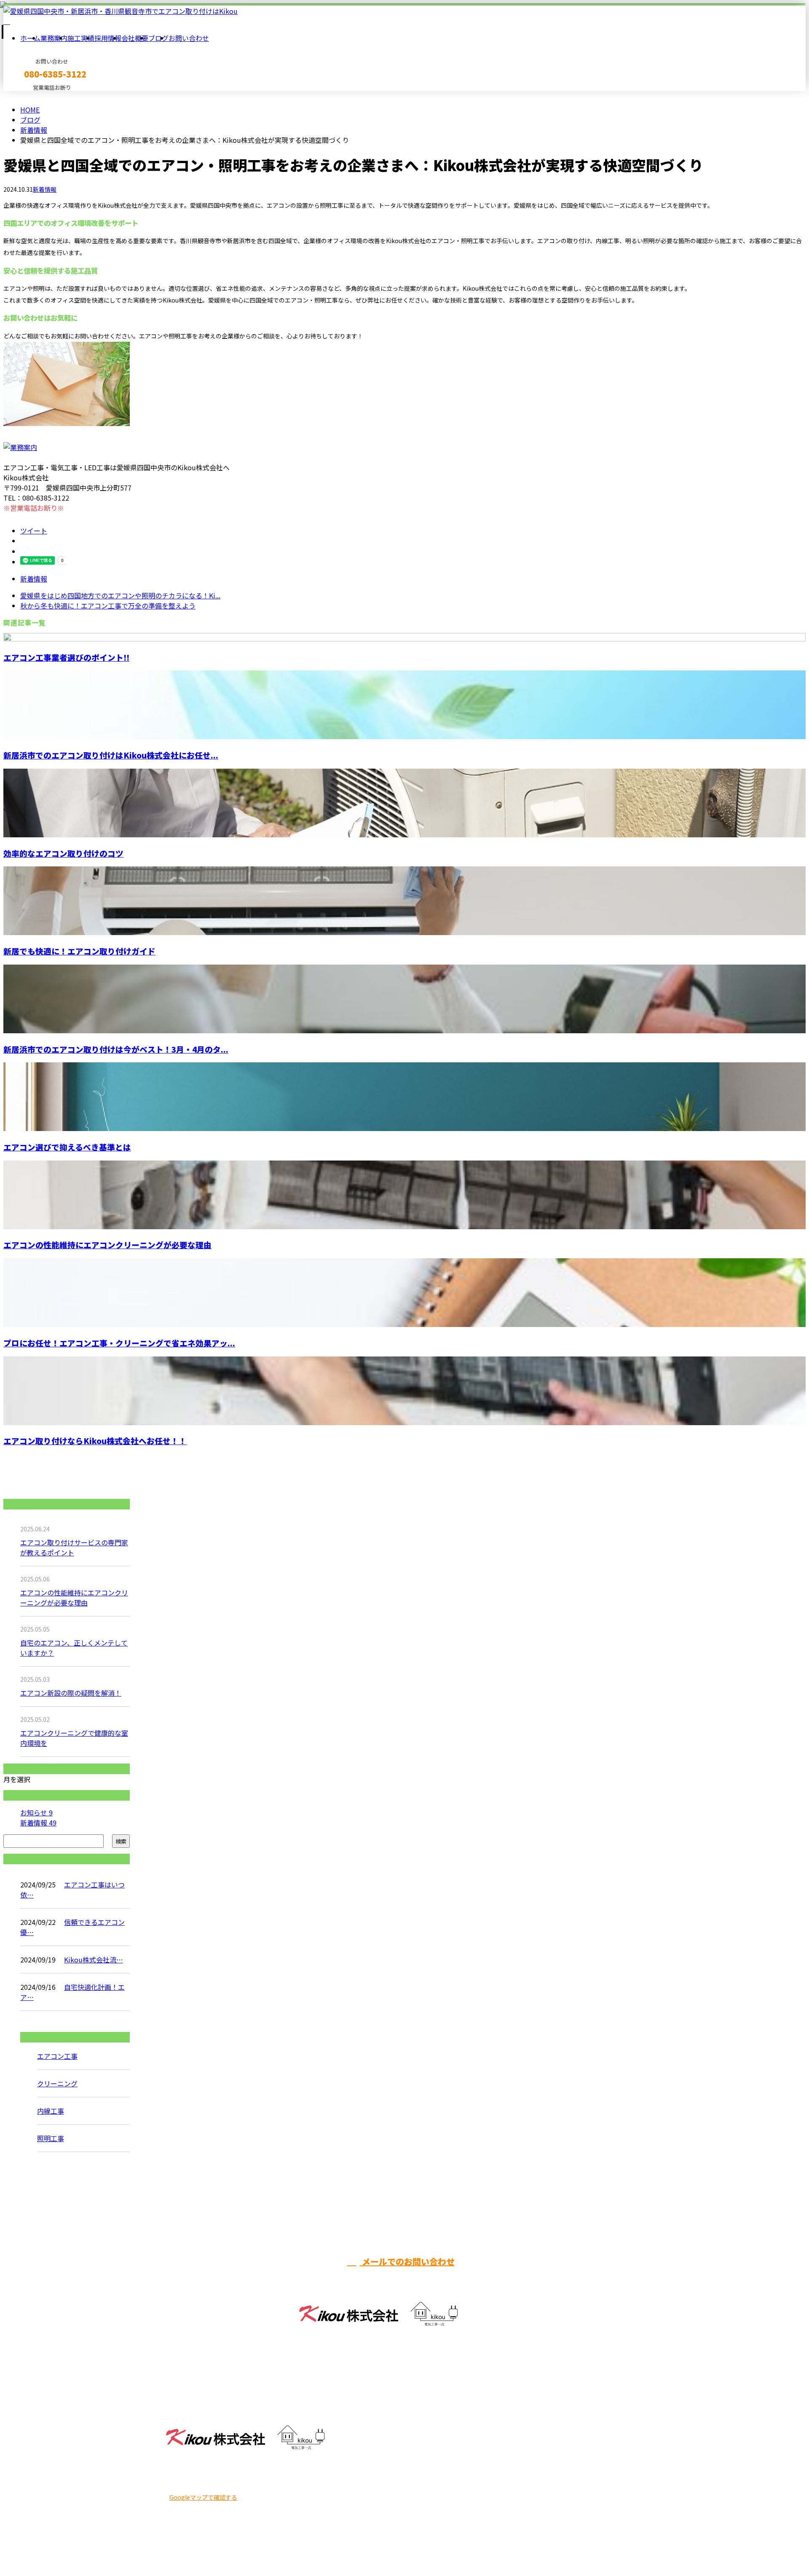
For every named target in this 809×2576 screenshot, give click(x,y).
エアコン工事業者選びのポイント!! (66, 657)
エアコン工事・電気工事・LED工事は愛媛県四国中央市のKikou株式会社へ (275, 2547)
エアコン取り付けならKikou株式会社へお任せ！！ (95, 1441)
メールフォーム (33, 96)
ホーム (30, 38)
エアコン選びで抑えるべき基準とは (67, 1147)
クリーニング (57, 2083)
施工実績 (81, 38)
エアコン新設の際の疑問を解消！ (71, 1693)
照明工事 (51, 2138)
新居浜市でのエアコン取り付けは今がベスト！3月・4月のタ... (116, 1049)
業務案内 (54, 38)
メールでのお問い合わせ (407, 2261)
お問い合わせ (189, 38)
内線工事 (51, 2111)
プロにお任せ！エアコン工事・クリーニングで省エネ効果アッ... (119, 1343)
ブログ (158, 38)
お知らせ (36, 1812)
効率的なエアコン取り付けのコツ (63, 853)
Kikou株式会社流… (94, 1959)
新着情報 (45, 189)
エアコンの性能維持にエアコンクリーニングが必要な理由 (107, 1245)
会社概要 (135, 38)
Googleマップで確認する (203, 2497)
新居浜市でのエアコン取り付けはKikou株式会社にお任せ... (111, 755)
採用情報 (108, 38)
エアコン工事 (57, 2056)
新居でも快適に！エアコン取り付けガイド (79, 951)
